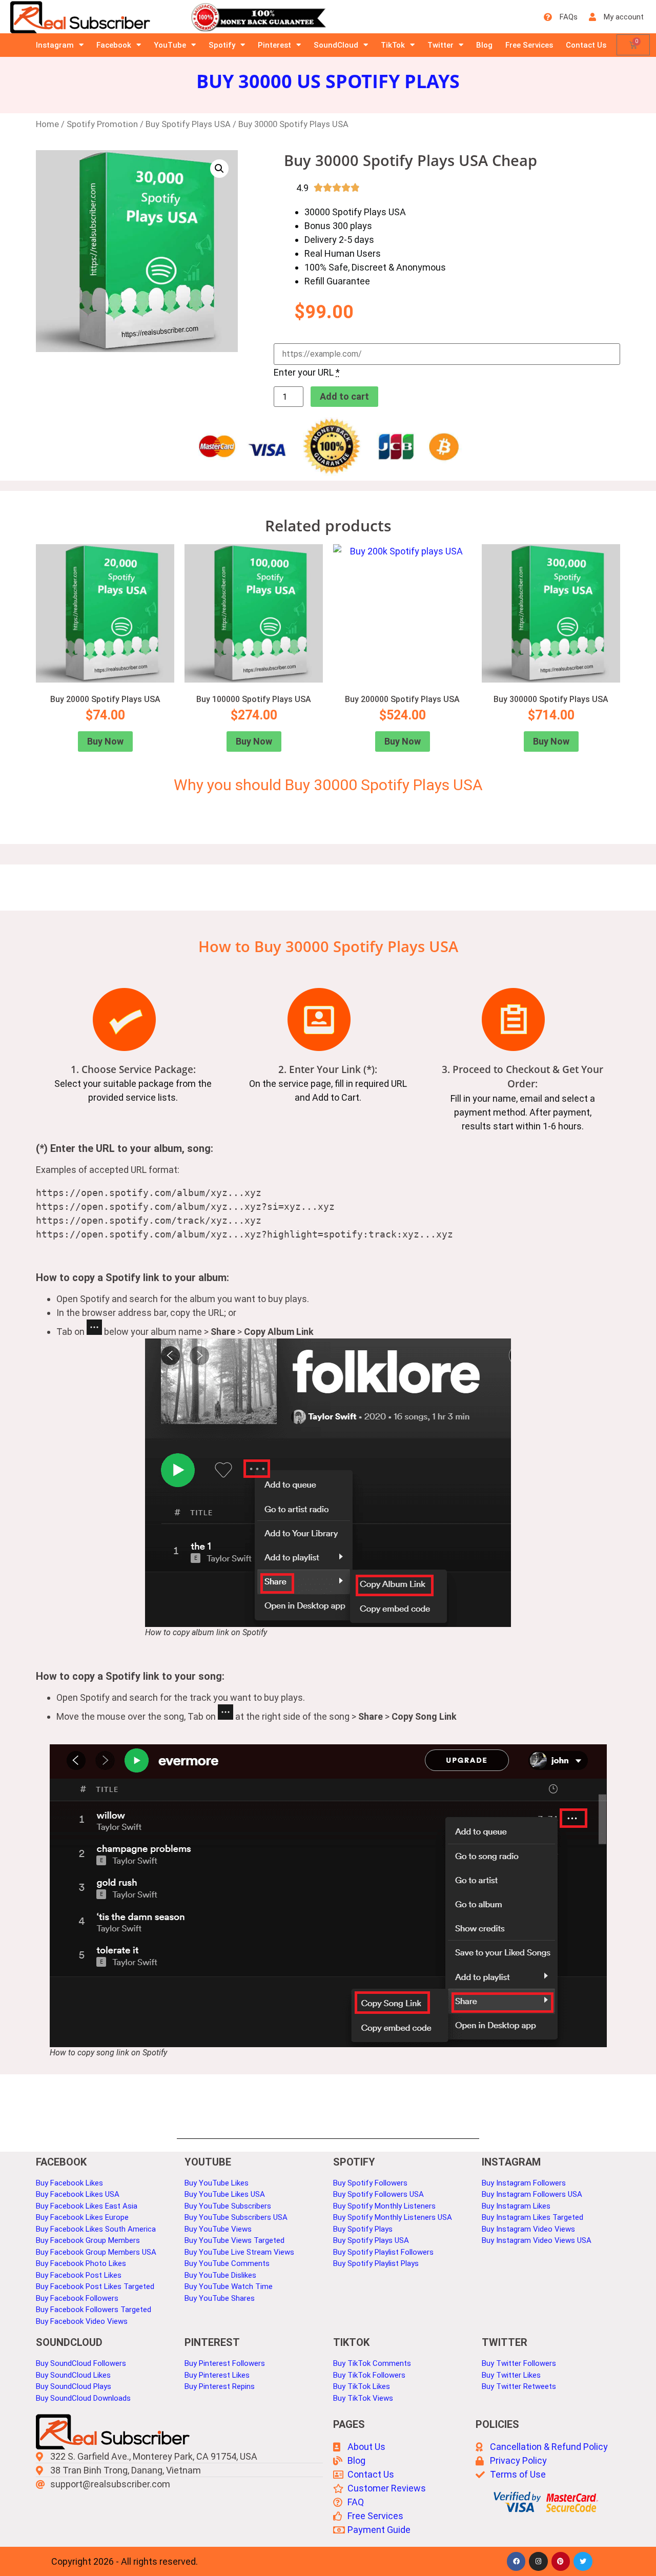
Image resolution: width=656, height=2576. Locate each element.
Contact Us (586, 45)
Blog (484, 45)
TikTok (393, 45)
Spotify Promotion (102, 124)
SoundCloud (336, 45)
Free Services (529, 45)
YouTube (170, 45)
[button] (219, 169)
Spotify (222, 45)
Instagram (55, 45)
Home (47, 124)
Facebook (114, 45)
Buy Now (105, 741)
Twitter (440, 45)
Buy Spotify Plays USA (188, 124)
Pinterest (274, 45)
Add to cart (344, 396)
